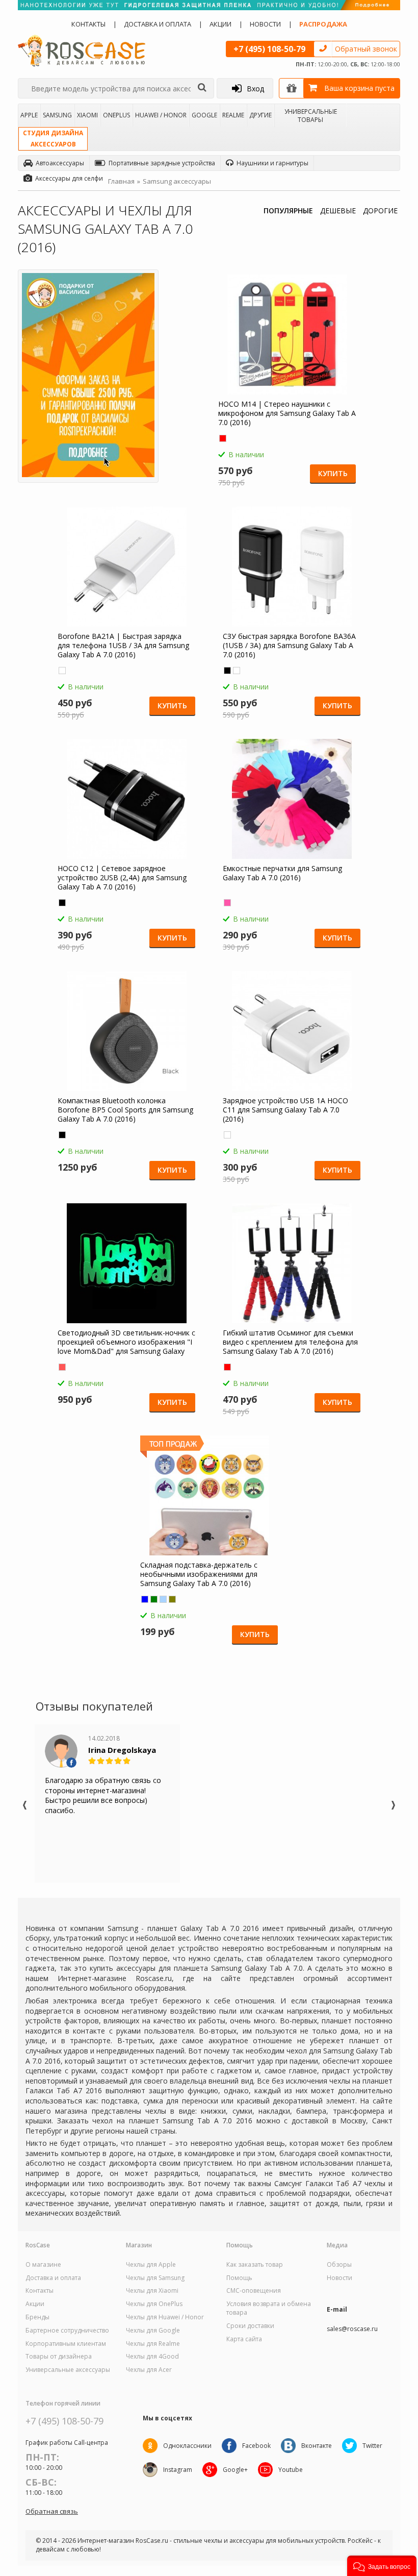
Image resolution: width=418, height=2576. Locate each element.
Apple (29, 115)
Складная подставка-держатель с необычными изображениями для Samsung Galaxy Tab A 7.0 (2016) (199, 1574)
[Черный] (227, 671)
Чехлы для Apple (151, 2265)
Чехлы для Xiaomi (152, 2291)
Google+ (235, 2470)
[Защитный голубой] (163, 1599)
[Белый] (62, 671)
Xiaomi (87, 115)
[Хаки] (172, 1599)
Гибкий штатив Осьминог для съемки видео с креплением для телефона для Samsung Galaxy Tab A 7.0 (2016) (290, 1342)
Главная (121, 181)
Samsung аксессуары (177, 181)
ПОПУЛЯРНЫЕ (288, 210)
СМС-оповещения (254, 2291)
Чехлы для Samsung (155, 2278)
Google (204, 115)
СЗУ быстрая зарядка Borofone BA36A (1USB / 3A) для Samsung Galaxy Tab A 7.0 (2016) (289, 646)
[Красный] (223, 438)
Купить (333, 473)
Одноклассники (187, 2446)
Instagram (178, 2470)
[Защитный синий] (145, 1599)
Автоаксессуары (60, 163)
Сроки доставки (250, 2326)
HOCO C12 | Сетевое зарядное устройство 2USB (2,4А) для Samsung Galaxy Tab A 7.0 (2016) (122, 878)
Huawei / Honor (161, 115)
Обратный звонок (366, 49)
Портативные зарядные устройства (162, 163)
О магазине (43, 2265)
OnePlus (116, 115)
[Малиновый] (227, 903)
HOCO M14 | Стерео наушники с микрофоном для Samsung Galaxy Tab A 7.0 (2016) (287, 413)
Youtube (291, 2470)
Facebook (256, 2446)
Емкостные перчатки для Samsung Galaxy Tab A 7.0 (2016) (282, 873)
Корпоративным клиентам (66, 2344)
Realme (233, 115)
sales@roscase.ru (352, 2329)
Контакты (88, 24)
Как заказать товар (255, 2265)
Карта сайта (244, 2339)
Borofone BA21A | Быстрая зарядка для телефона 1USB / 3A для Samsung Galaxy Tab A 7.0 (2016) (123, 646)
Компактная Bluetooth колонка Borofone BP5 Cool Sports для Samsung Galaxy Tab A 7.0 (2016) (125, 1110)
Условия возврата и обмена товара (269, 2308)
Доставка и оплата (158, 24)
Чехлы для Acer (149, 2370)
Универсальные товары (311, 115)
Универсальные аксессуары (68, 2370)
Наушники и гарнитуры (272, 163)
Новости (265, 24)
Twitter (372, 2446)
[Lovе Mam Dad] (62, 1367)
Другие (260, 115)
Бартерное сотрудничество (67, 2331)
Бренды (37, 2317)
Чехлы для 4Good (152, 2357)
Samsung (57, 115)
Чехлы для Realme (153, 2344)
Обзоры (339, 2265)
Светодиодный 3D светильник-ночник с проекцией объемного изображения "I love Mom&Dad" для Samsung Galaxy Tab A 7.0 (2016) (126, 1342)
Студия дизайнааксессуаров (53, 139)
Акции (220, 24)
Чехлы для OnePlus (154, 2304)
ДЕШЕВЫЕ (338, 210)
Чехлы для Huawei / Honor (165, 2317)
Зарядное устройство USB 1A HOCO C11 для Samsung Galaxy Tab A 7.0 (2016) (285, 1110)
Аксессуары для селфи (69, 178)
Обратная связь (52, 2511)
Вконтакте (317, 2446)
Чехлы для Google (153, 2331)
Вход (255, 89)
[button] (382, 2566)
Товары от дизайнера (59, 2357)
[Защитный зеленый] (154, 1599)
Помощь (239, 2278)
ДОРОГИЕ (380, 210)
